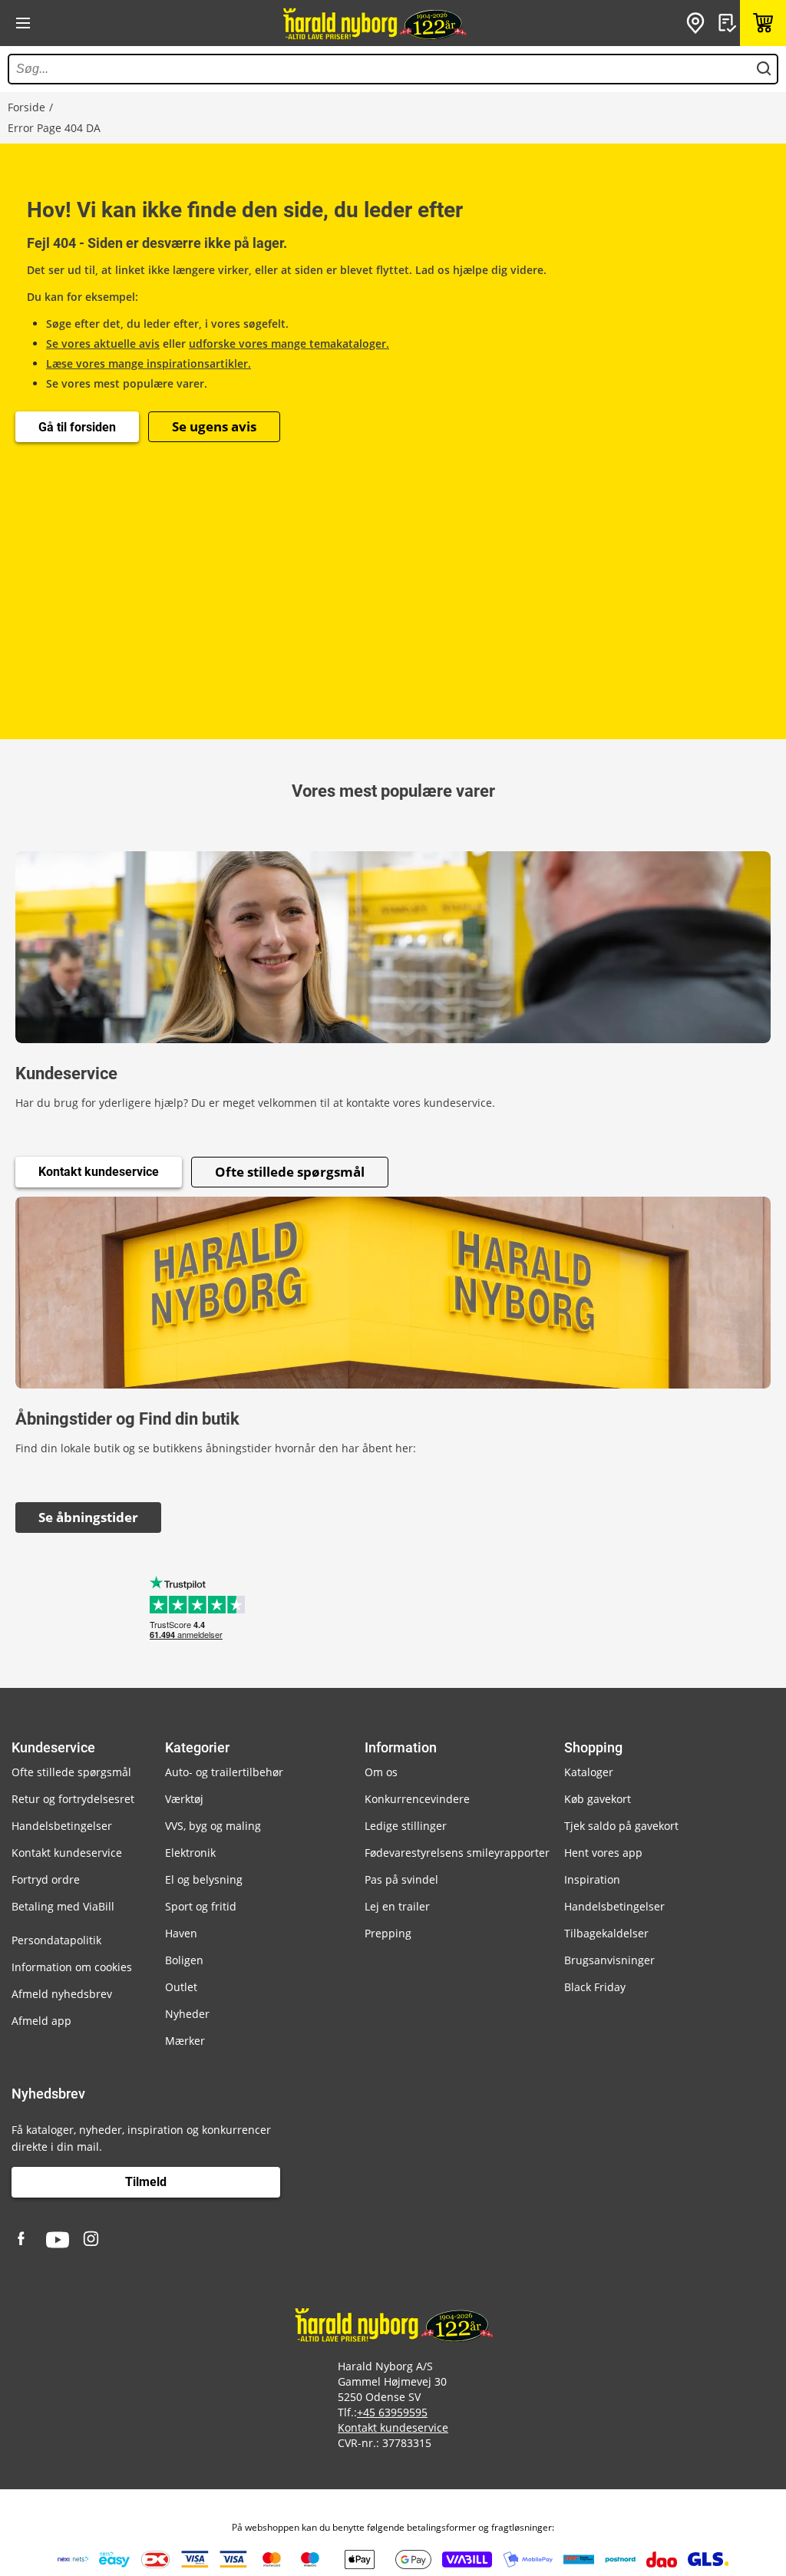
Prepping (388, 1933)
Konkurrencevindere (417, 1799)
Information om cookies (72, 1967)
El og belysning (204, 1879)
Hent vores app (603, 1853)
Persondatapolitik (56, 1940)
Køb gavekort (598, 1799)
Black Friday (595, 1987)
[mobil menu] (23, 23)
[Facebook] (23, 2240)
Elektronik (190, 1853)
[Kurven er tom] (763, 23)
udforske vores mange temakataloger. (289, 343)
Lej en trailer (397, 1906)
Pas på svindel (401, 1879)
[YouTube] (58, 2240)
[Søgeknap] (764, 69)
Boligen (184, 1960)
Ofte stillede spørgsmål (290, 1172)
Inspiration (592, 1879)
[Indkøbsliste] (729, 23)
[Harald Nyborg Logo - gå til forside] (374, 23)
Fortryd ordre (46, 1879)
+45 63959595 (392, 2412)
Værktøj (184, 1799)
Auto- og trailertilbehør (224, 1772)
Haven (181, 1933)
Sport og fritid (201, 1906)
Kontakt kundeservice (99, 1172)
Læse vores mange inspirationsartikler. (149, 363)
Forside (26, 107)
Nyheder (187, 2014)
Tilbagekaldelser (606, 1933)
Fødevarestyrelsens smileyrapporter (457, 1853)
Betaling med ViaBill (63, 1906)
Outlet (181, 1987)
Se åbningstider (88, 1517)
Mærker (185, 2041)
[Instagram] (92, 2240)
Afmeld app (41, 2021)
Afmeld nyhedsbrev (62, 1994)
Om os (381, 1772)
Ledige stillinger (406, 1826)
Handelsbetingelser (62, 1826)
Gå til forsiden (77, 427)
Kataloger (589, 1772)
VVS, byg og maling (213, 1826)
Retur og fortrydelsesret (73, 1799)
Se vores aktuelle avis (103, 343)
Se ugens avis (214, 426)
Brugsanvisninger (609, 1960)
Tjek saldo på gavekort (621, 1826)
